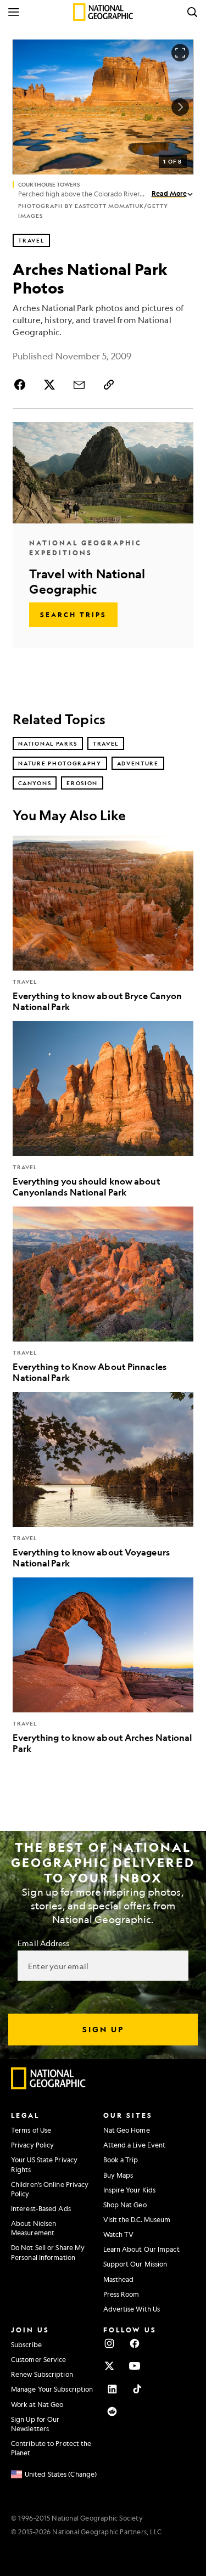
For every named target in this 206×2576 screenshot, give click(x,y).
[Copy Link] (109, 385)
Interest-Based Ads (41, 2208)
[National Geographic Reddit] (112, 2411)
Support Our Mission (135, 2264)
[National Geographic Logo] (49, 2087)
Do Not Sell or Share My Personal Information (48, 2252)
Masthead (119, 2279)
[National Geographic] (103, 12)
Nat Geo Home (127, 2130)
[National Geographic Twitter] (109, 2366)
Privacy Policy (32, 2145)
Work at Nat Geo (37, 2404)
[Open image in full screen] (180, 53)
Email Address (43, 1943)
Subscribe (26, 2344)
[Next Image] (180, 107)
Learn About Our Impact (141, 2249)
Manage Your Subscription (52, 2389)
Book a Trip (121, 2160)
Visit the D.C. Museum (137, 2219)
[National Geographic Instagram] (109, 2343)
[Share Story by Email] (79, 385)
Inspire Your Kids (130, 2190)
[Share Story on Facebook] (21, 385)
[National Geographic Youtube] (135, 2366)
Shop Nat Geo (125, 2205)
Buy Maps (118, 2175)
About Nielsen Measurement (34, 2228)
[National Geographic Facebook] (135, 2343)
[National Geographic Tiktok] (137, 2389)
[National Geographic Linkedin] (112, 2389)
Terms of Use (31, 2130)
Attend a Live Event (135, 2145)
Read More (169, 193)
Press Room (121, 2294)
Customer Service (39, 2359)
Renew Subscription (42, 2374)
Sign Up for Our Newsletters (35, 2424)
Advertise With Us (132, 2309)
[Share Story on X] (49, 385)
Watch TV (119, 2234)
